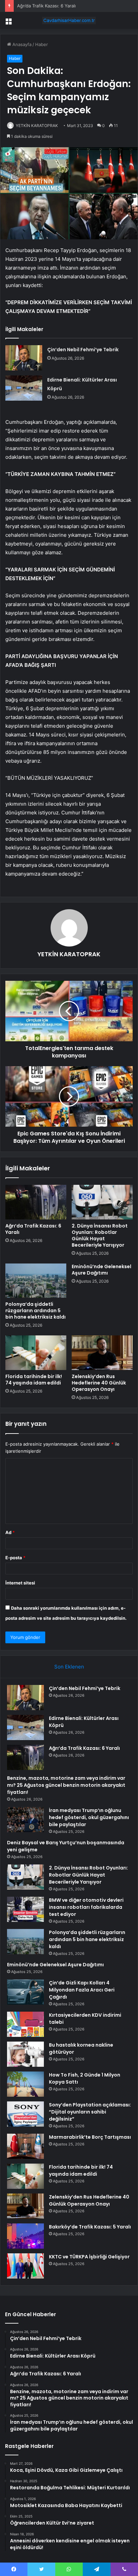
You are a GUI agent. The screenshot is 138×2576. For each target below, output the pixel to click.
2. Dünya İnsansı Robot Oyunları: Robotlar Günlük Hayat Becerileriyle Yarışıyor (100, 1235)
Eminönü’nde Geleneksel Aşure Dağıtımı (101, 1270)
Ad (10, 1532)
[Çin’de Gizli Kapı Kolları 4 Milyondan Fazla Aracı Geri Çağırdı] (25, 1992)
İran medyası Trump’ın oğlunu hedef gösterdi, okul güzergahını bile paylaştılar (89, 1817)
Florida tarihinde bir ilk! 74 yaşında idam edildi (34, 1380)
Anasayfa (21, 44)
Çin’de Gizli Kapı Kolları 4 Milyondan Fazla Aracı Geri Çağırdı (82, 1990)
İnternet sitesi (20, 1583)
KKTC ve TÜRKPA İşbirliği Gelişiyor (89, 2257)
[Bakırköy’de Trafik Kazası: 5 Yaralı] (25, 2236)
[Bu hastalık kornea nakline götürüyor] (25, 2054)
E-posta (15, 1558)
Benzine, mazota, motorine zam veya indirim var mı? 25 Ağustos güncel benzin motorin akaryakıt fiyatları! (66, 1785)
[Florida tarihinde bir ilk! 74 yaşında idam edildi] (36, 1353)
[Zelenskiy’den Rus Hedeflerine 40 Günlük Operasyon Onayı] (102, 1353)
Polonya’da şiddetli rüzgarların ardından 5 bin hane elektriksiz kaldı (36, 1311)
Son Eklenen (69, 1667)
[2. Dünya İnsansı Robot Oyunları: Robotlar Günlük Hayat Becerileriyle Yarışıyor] (102, 1202)
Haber (42, 44)
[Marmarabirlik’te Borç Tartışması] (25, 2146)
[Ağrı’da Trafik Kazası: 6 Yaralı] (36, 1202)
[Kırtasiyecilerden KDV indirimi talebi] (25, 2024)
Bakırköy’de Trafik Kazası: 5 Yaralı (90, 2227)
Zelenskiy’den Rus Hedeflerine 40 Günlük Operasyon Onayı (99, 1383)
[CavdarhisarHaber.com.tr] (69, 21)
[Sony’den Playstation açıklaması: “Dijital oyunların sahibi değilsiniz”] (25, 2114)
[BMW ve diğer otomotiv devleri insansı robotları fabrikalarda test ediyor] (25, 1909)
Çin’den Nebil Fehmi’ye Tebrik (83, 350)
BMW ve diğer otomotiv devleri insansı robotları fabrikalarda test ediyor (86, 1907)
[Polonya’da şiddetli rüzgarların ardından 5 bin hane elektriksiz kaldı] (36, 1281)
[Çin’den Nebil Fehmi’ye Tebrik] (24, 358)
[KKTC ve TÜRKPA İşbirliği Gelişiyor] (25, 2266)
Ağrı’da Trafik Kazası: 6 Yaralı (46, 6)
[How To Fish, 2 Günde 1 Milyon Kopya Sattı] (25, 2084)
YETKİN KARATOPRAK (37, 126)
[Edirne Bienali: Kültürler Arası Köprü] (24, 388)
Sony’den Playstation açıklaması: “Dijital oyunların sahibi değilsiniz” (90, 2112)
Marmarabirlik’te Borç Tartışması (90, 2137)
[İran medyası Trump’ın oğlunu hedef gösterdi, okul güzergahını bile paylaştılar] (25, 1820)
